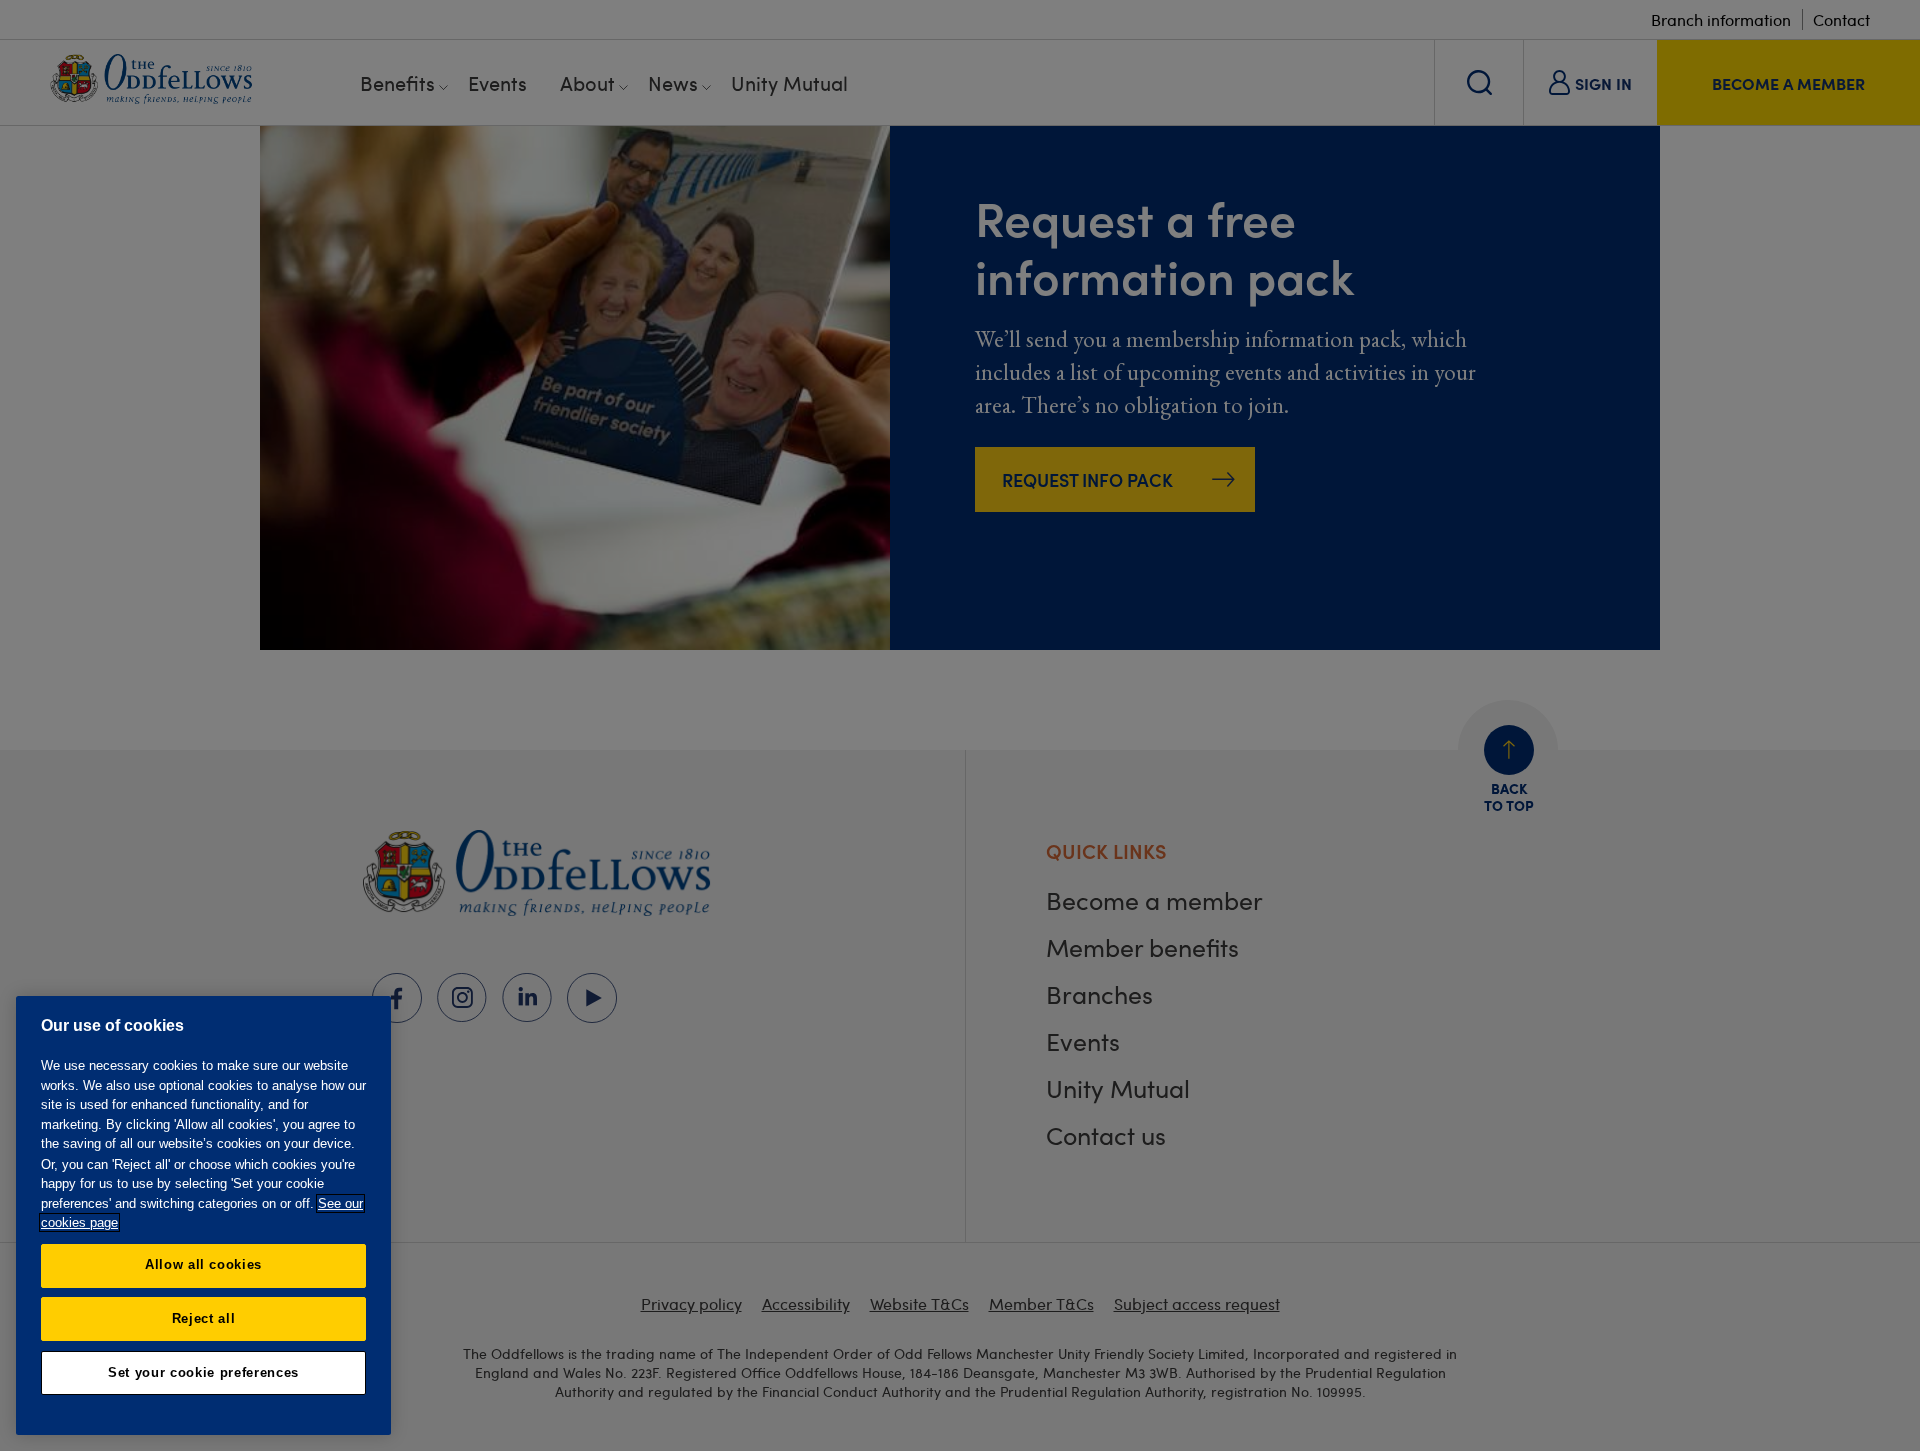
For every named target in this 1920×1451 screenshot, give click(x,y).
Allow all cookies (203, 1264)
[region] (203, 1215)
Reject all (204, 1318)
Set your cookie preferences (203, 1372)
